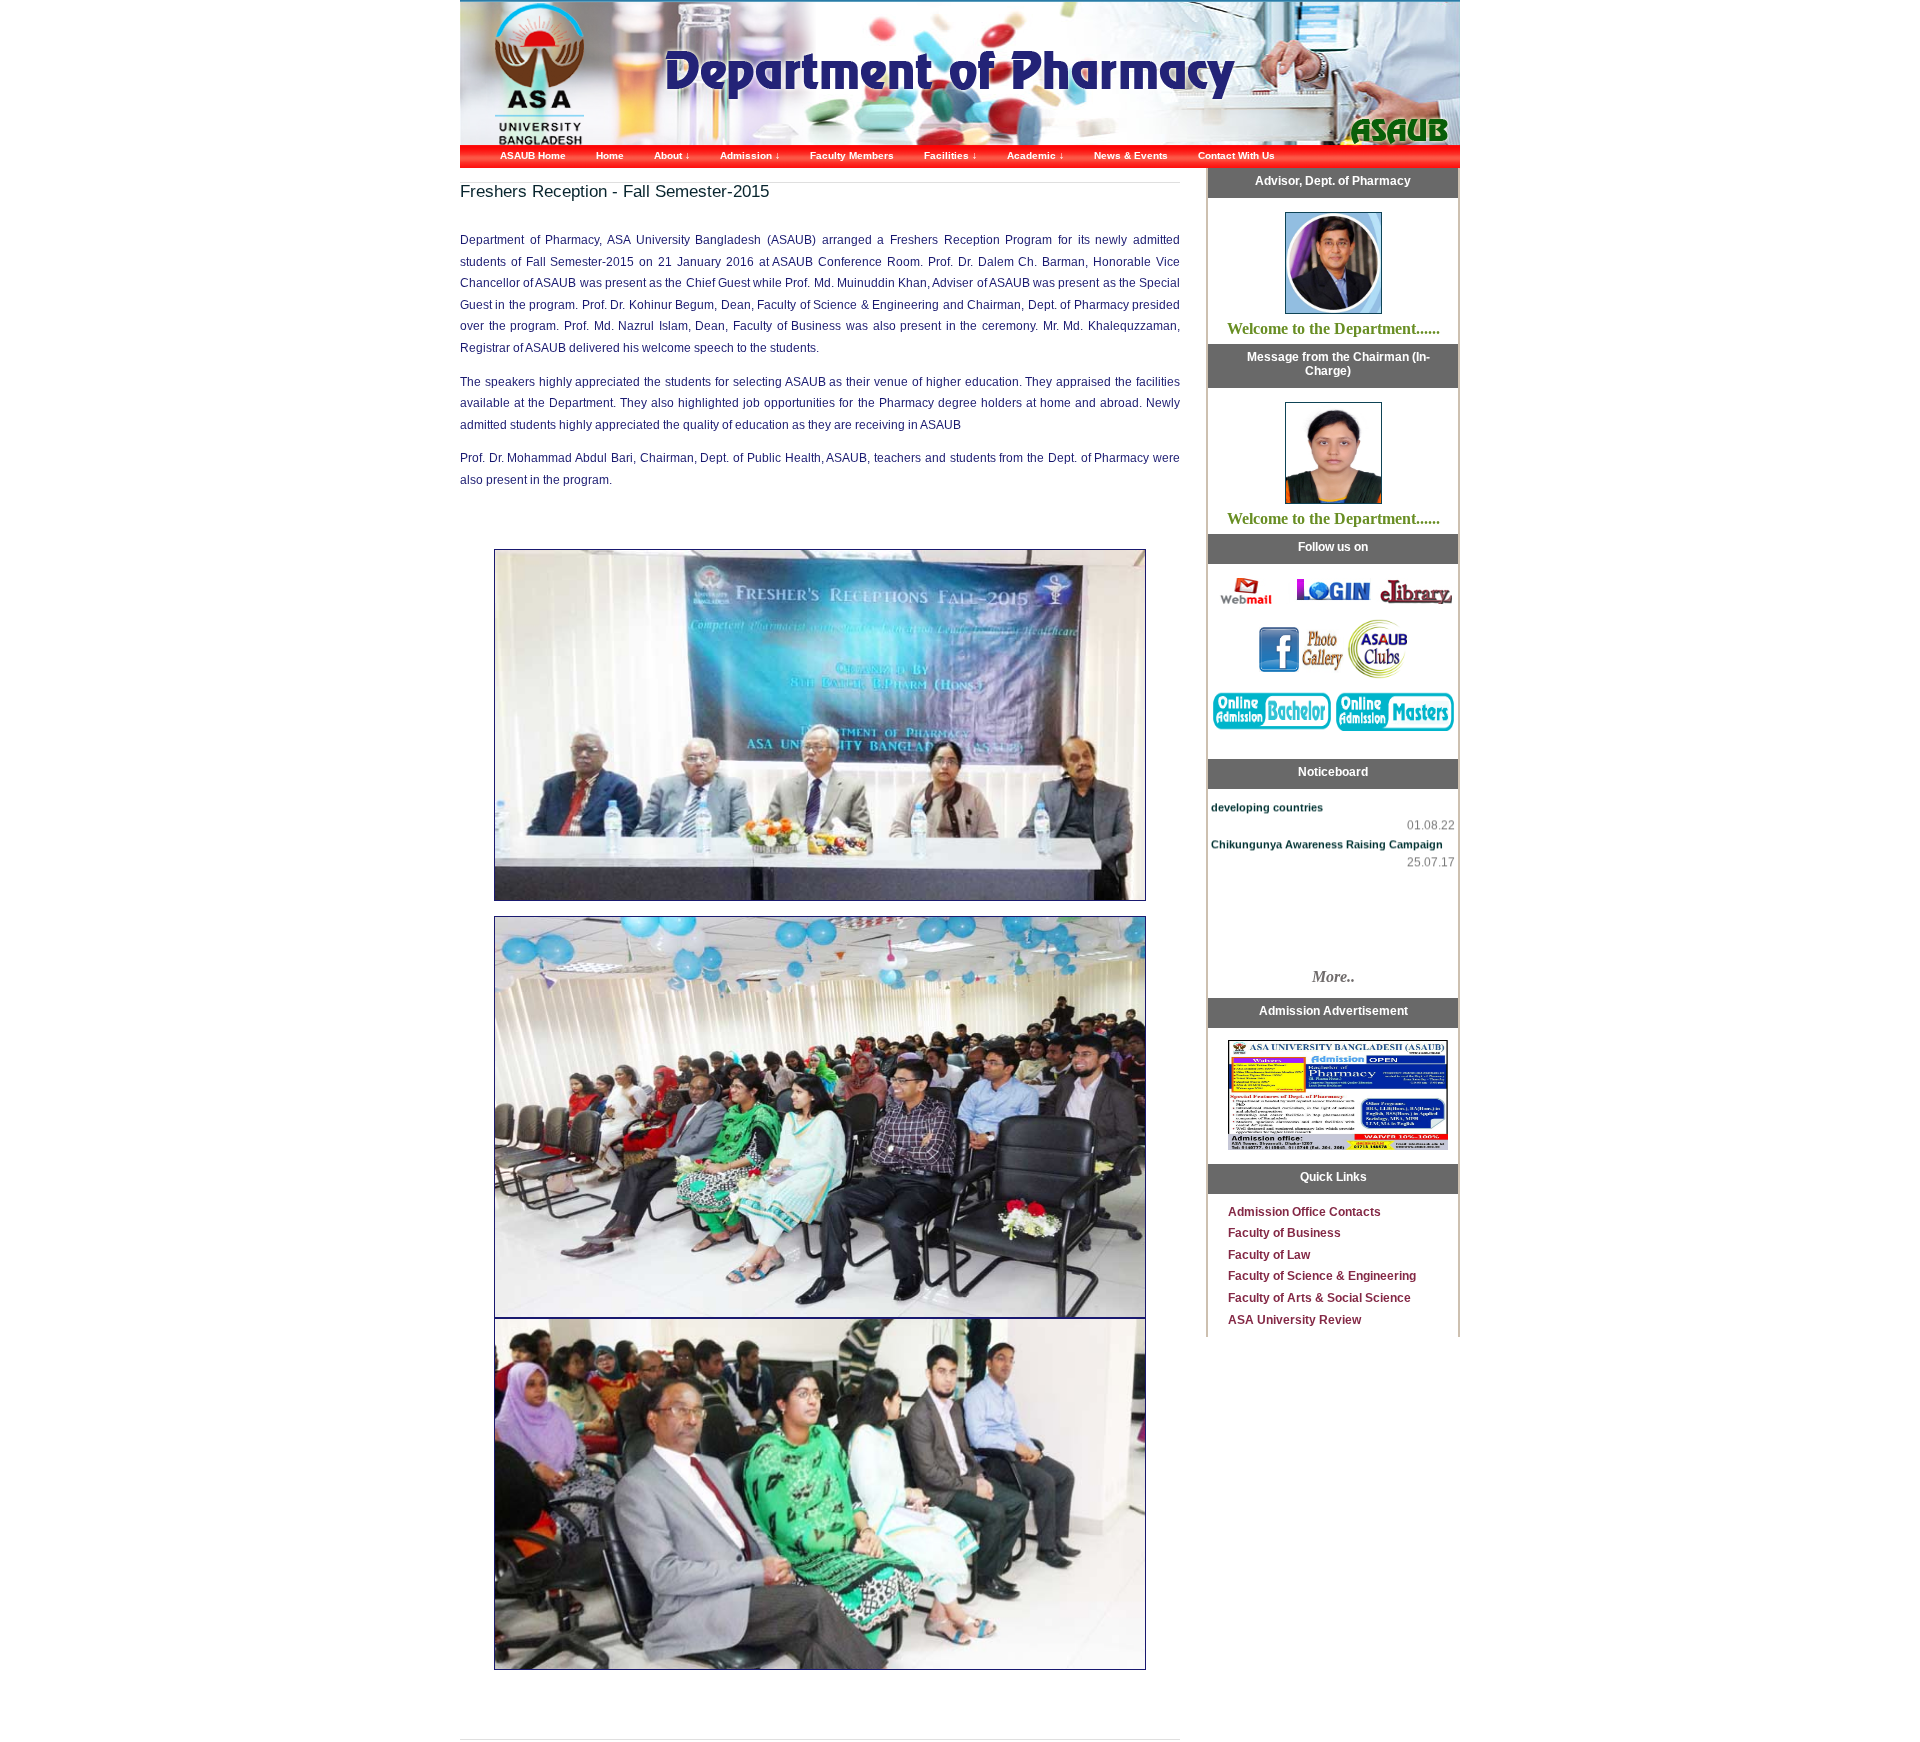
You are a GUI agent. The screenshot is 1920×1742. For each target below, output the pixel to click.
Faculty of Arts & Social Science (1319, 1298)
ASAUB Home (533, 155)
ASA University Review (1294, 1320)
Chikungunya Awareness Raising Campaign (1327, 827)
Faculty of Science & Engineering (1322, 1276)
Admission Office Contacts (1304, 1212)
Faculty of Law (1269, 1255)
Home (610, 155)
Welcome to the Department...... (1333, 328)
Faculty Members (852, 155)
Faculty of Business (1284, 1233)
